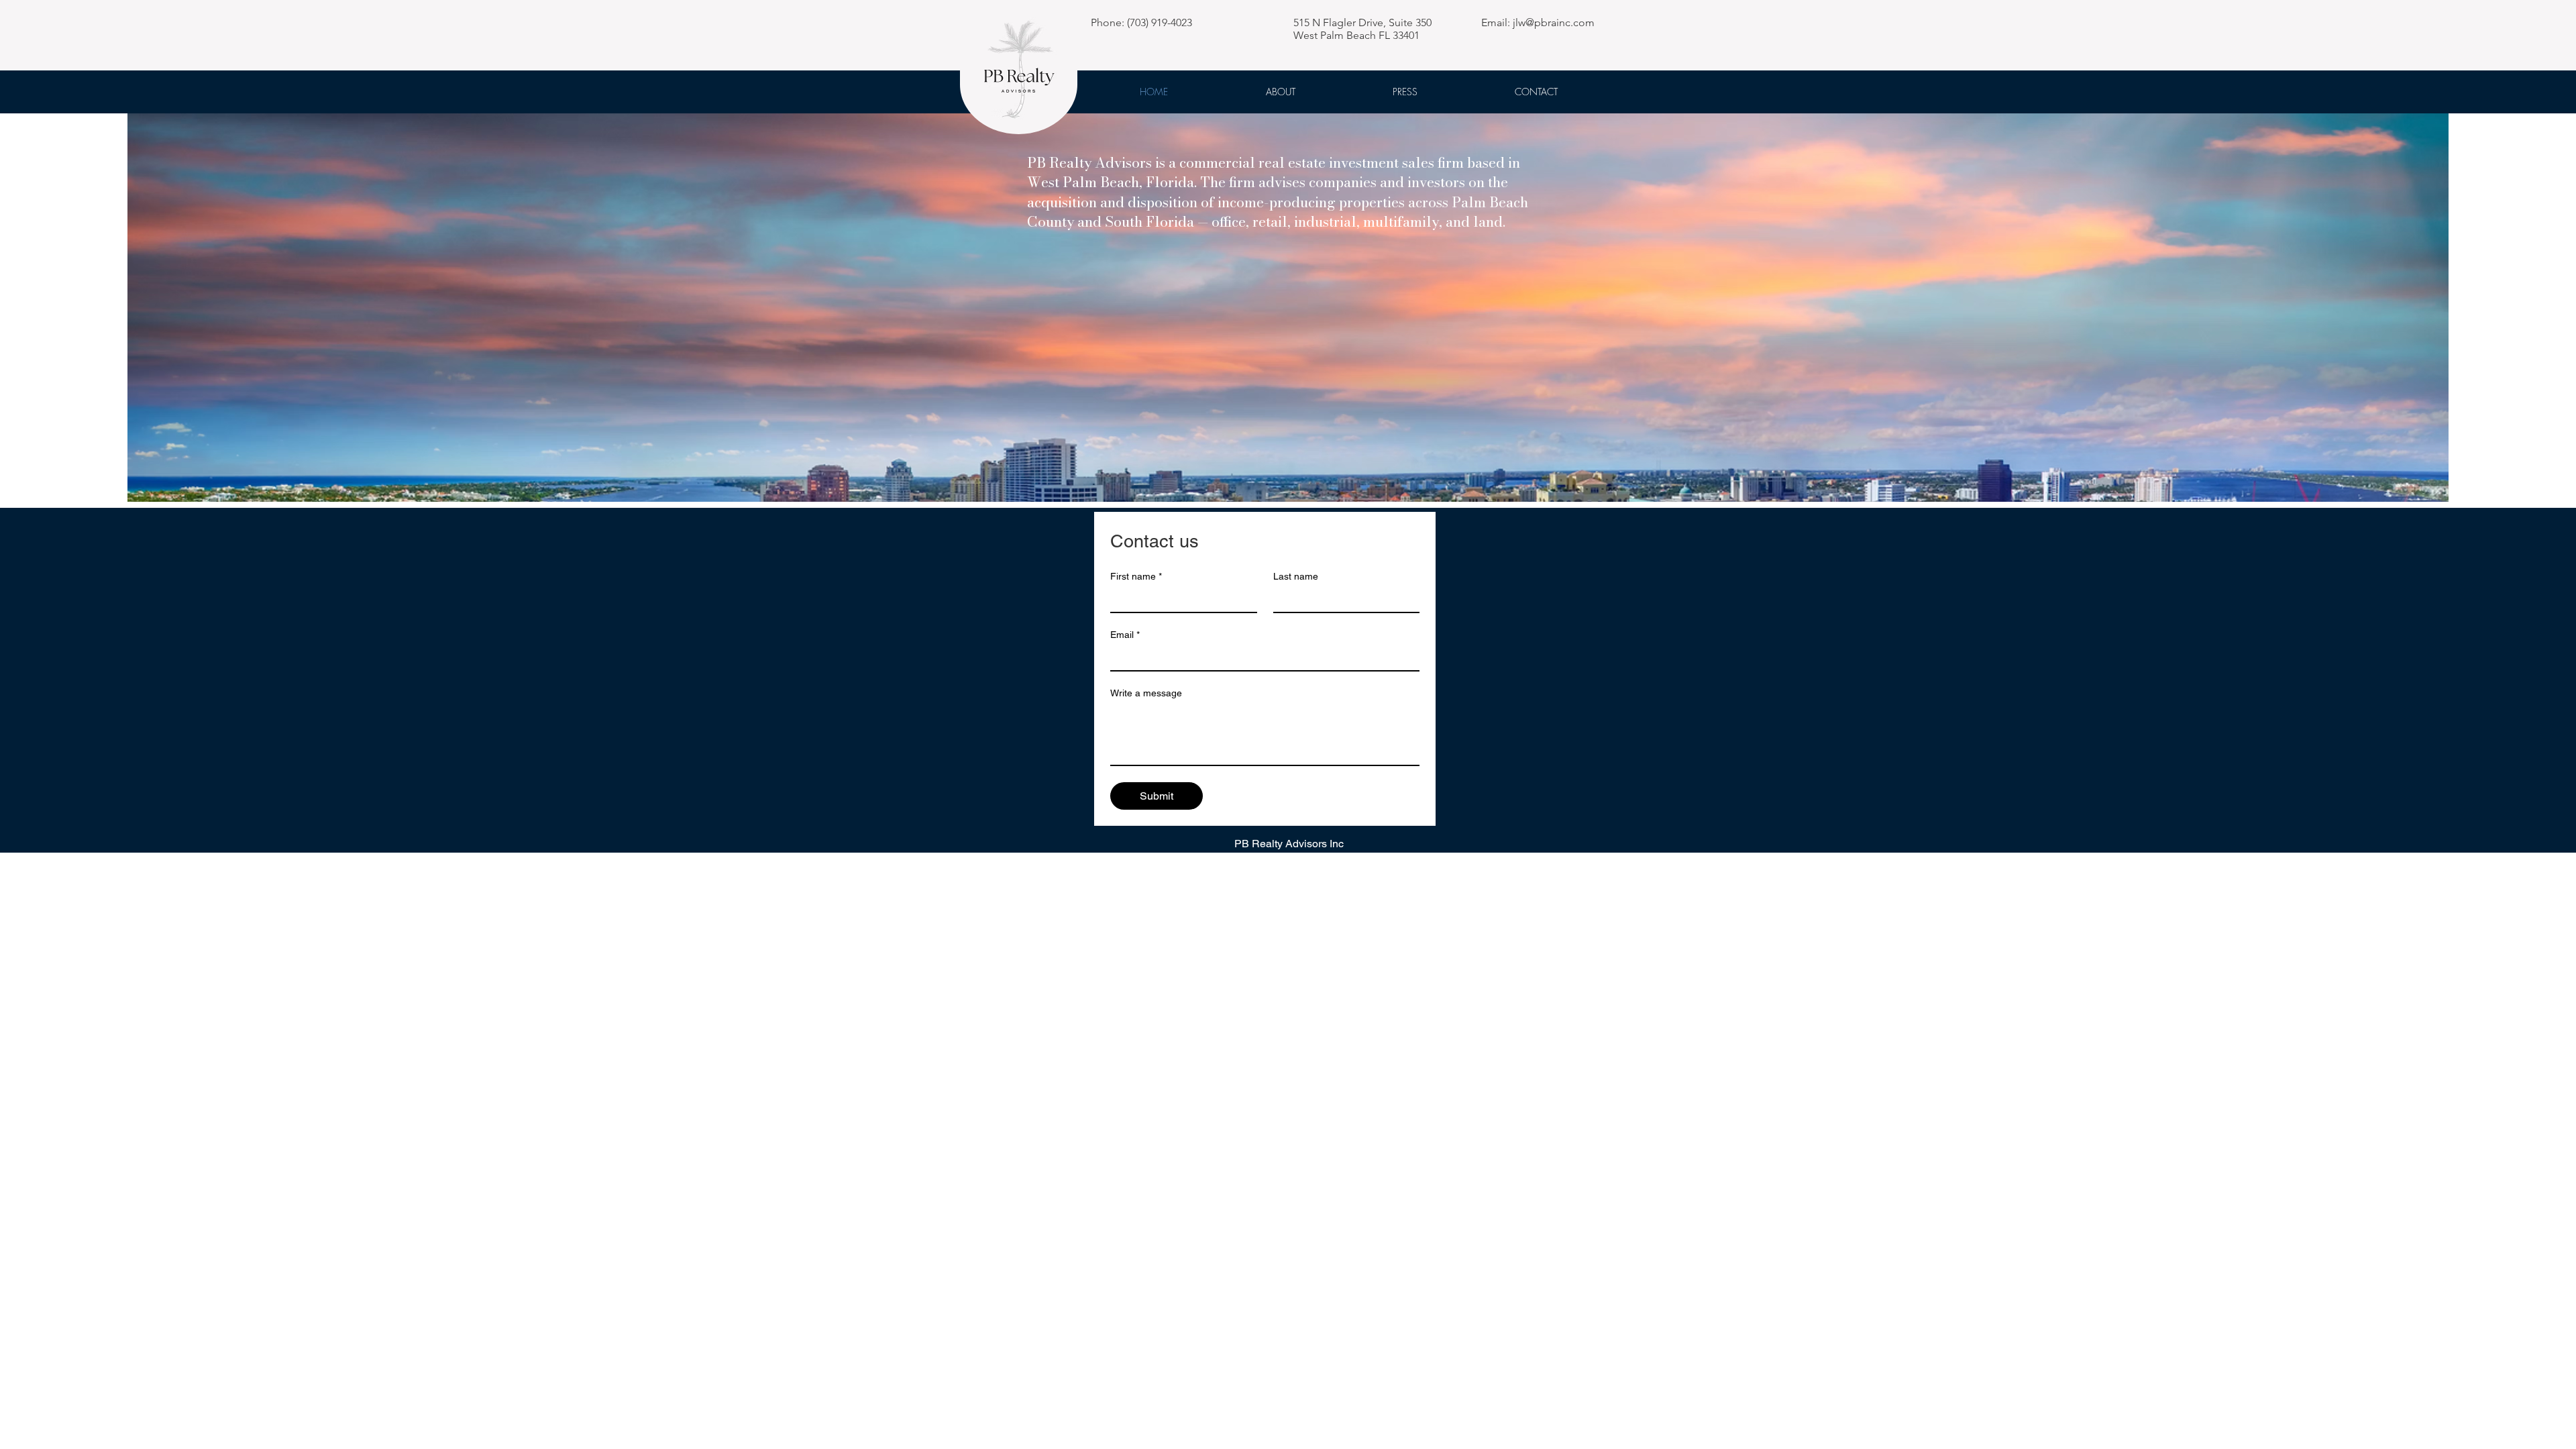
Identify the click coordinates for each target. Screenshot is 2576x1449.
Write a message (1146, 693)
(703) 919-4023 (1160, 22)
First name (1136, 576)
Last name (1296, 576)
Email (1125, 635)
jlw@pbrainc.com (1554, 22)
